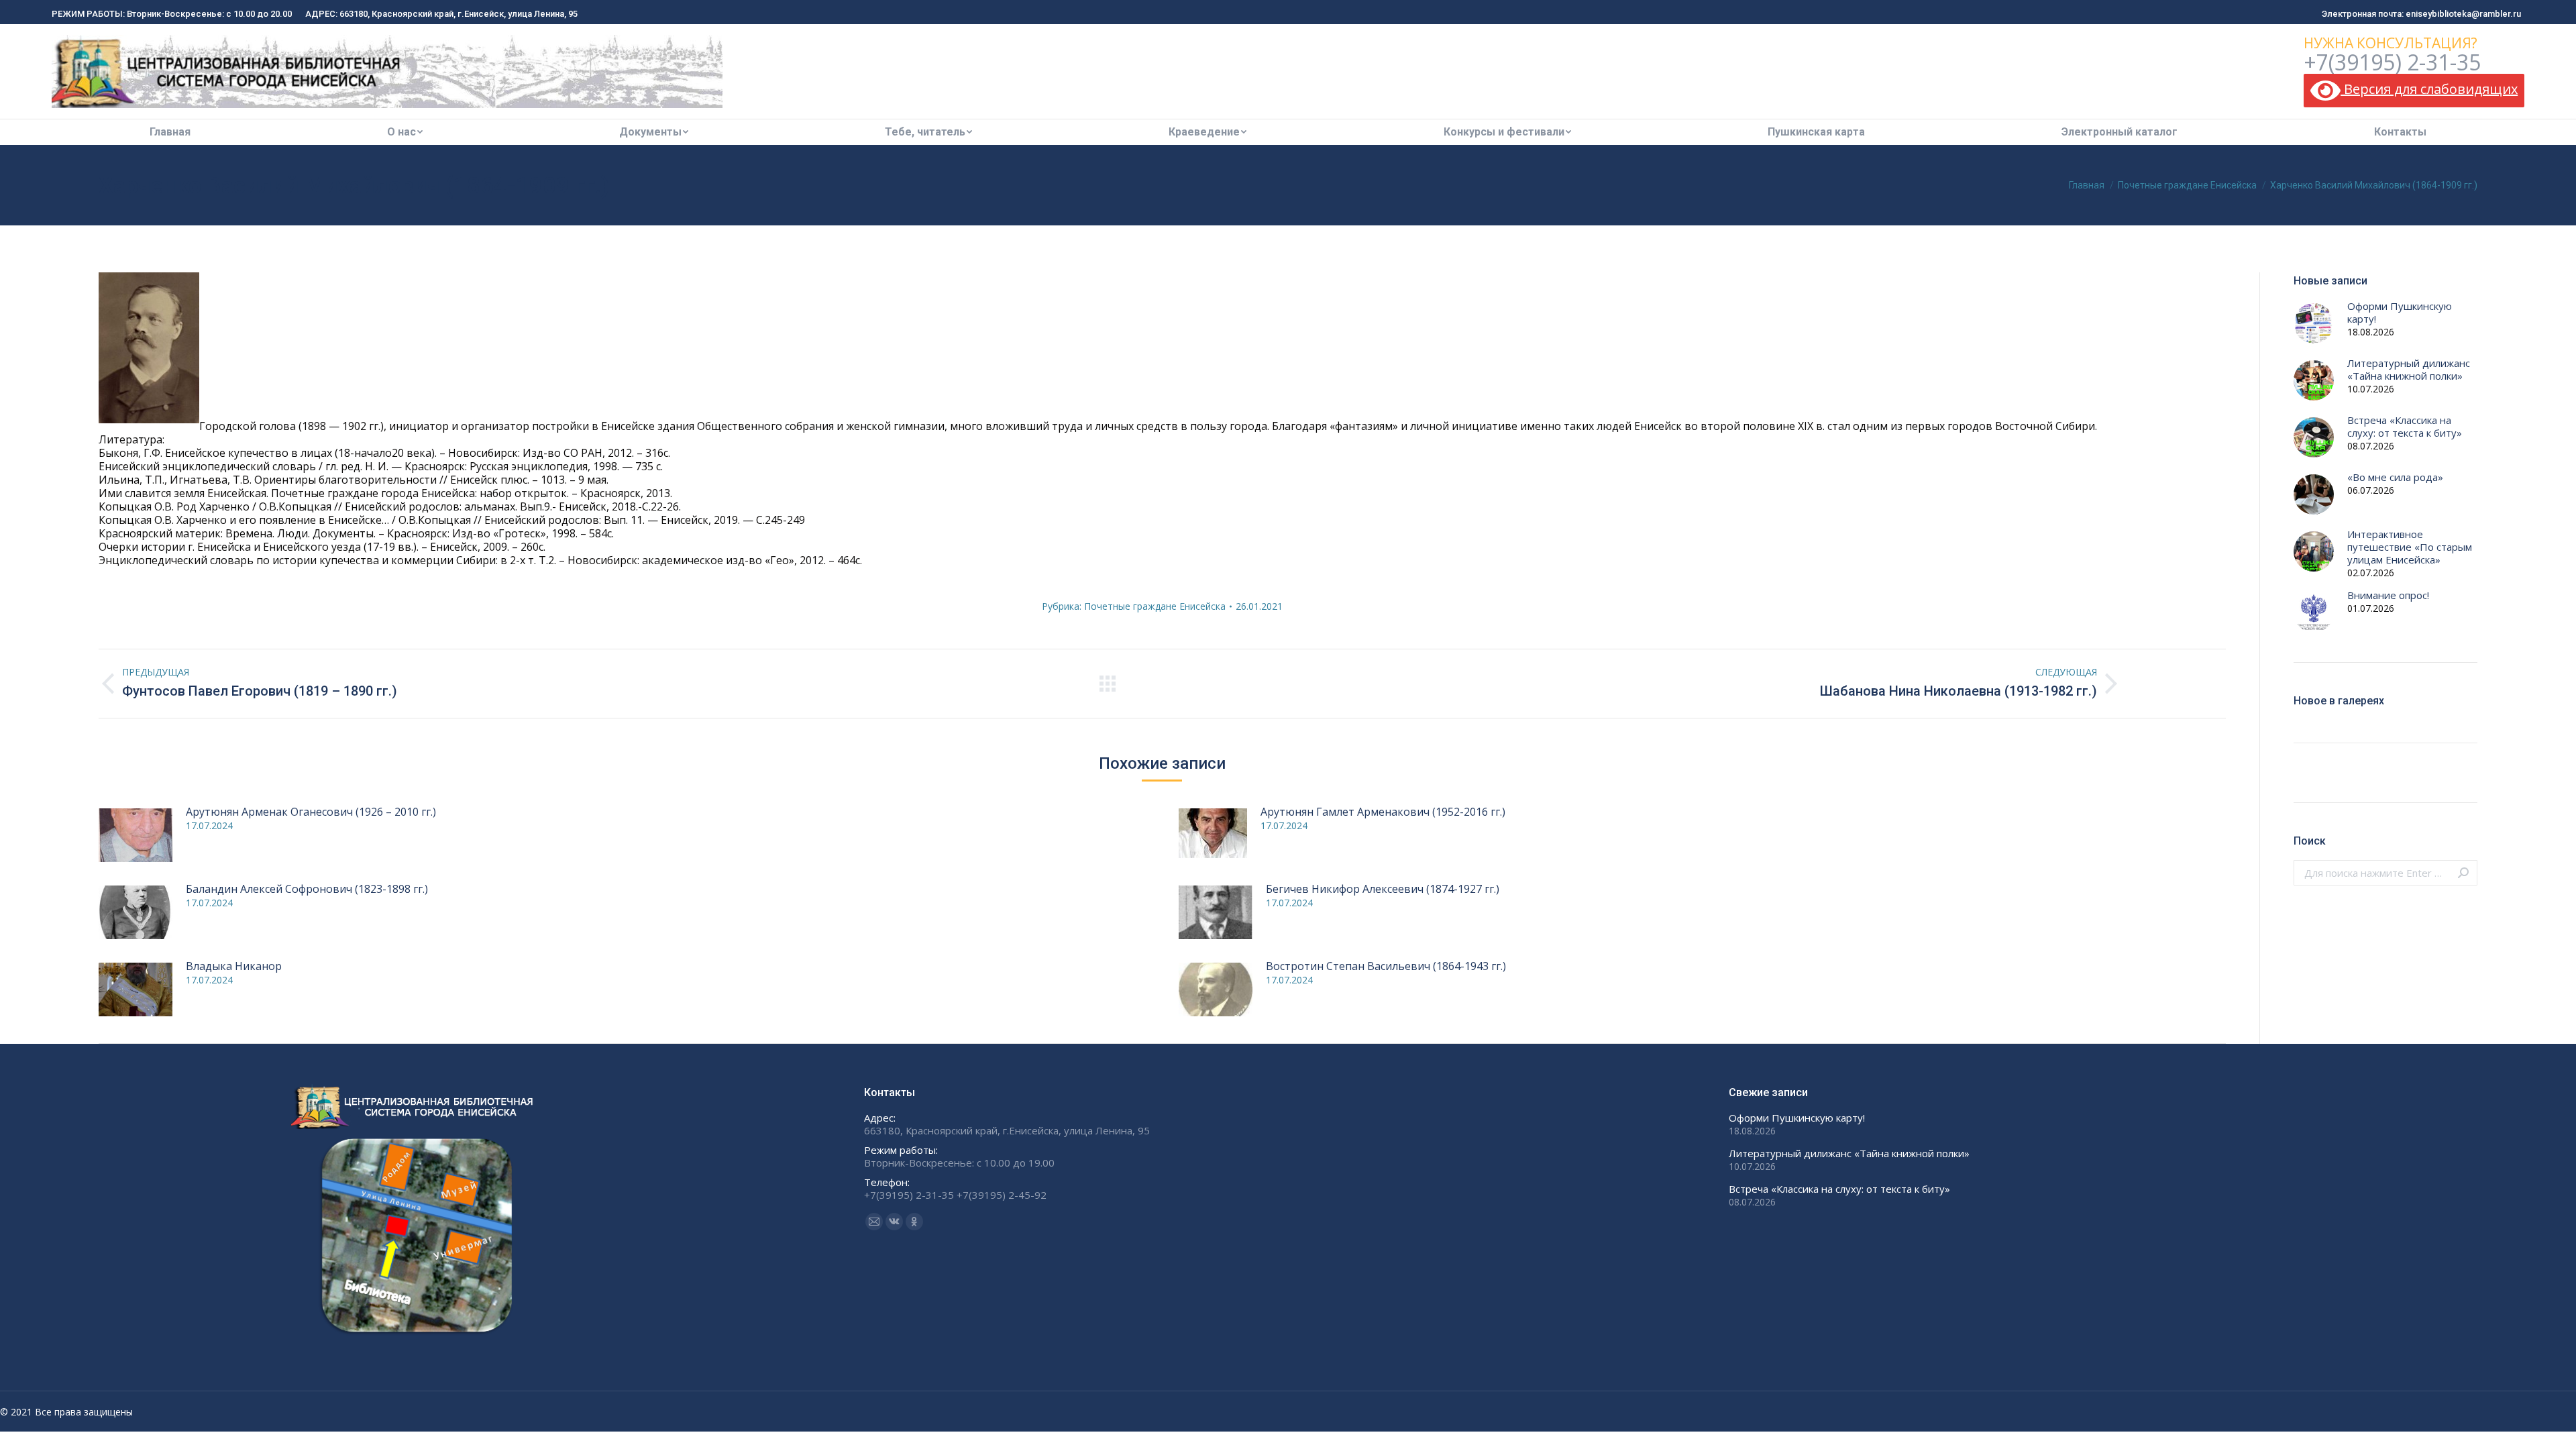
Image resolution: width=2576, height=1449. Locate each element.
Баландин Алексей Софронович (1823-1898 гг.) (307, 889)
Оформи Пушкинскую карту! (2400, 313)
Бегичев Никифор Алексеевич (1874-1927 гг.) (1383, 889)
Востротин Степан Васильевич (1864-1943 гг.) (1386, 966)
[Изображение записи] (136, 835)
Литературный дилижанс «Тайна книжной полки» (2409, 370)
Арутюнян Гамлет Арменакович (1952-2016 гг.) (1383, 812)
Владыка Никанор (234, 966)
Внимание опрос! (2388, 595)
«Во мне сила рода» (2395, 477)
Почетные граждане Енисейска (1155, 606)
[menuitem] (170, 132)
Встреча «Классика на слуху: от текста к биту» (2405, 427)
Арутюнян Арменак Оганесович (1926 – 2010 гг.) (311, 812)
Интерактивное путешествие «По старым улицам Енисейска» (2410, 547)
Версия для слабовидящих (2429, 89)
